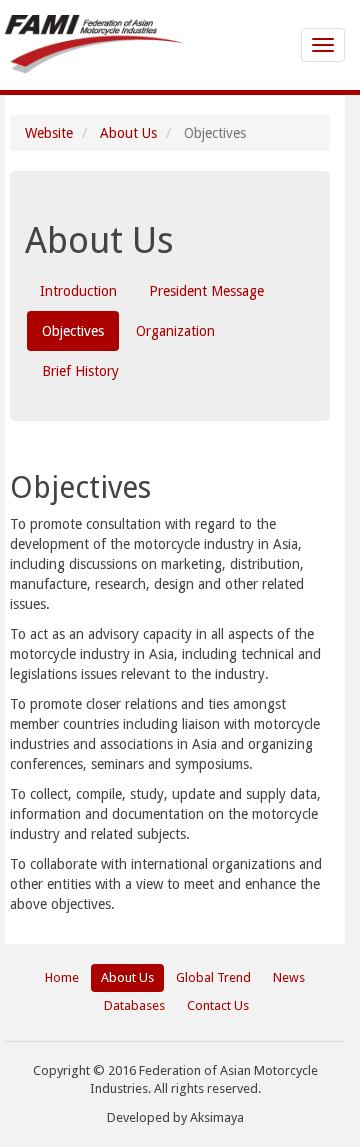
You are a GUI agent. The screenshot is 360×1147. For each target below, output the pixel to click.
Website (49, 133)
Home (62, 977)
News (289, 977)
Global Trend (213, 977)
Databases (134, 1005)
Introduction (78, 291)
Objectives (73, 331)
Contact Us (218, 1005)
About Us (128, 133)
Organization (175, 331)
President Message (206, 291)
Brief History (80, 371)
